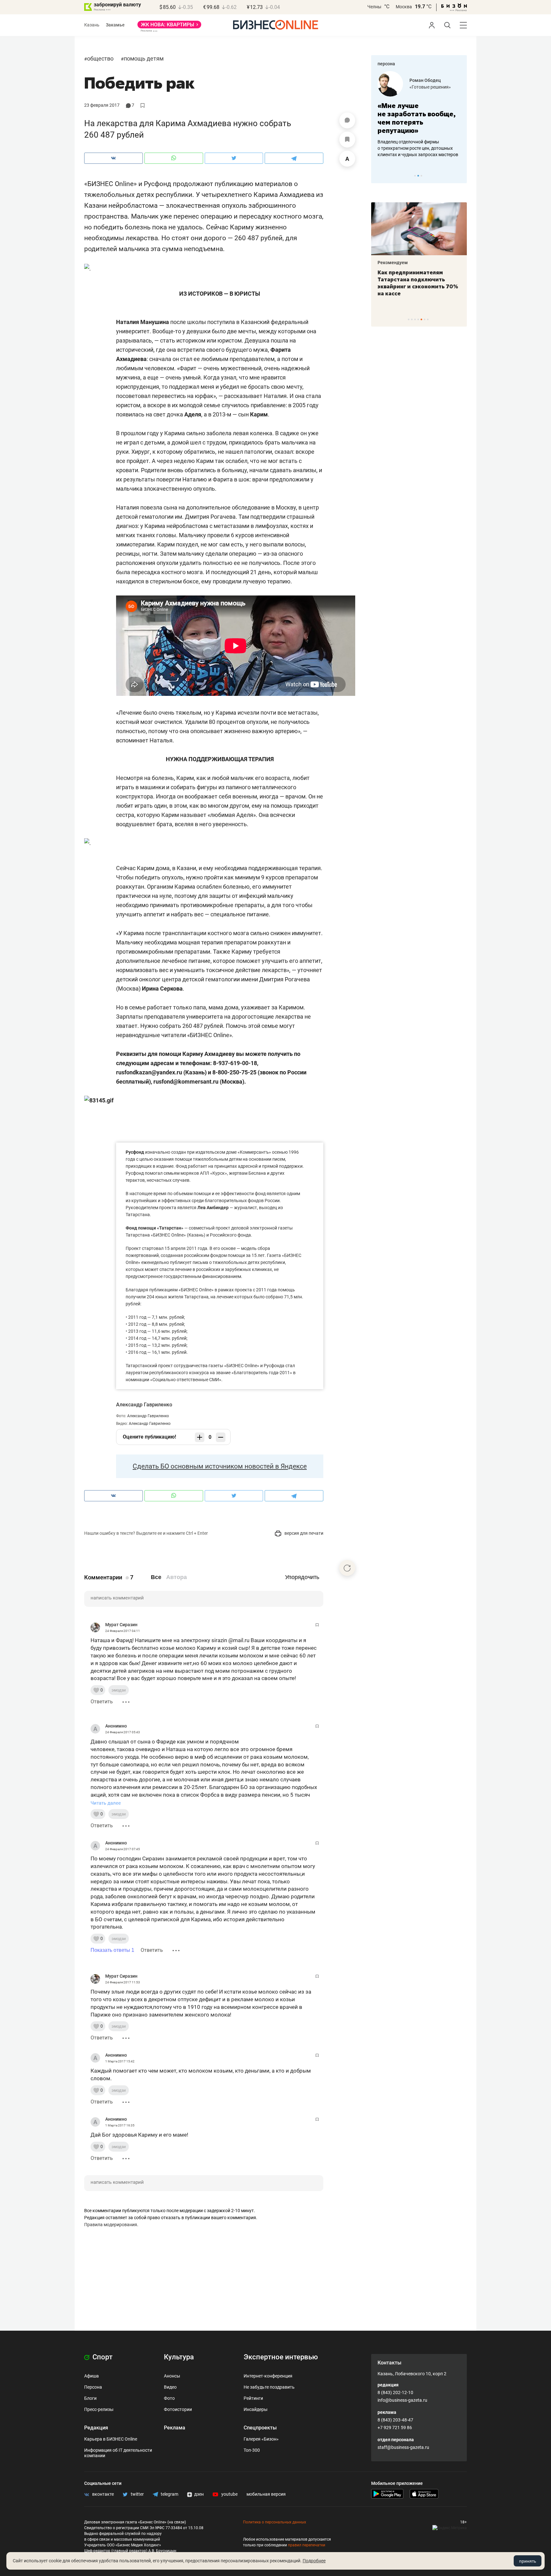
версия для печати (303, 1533)
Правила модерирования (111, 2225)
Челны (374, 7)
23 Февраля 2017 (102, 105)
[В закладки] (347, 140)
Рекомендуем (393, 263)
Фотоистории (178, 2409)
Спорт (102, 2357)
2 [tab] (418, 176)
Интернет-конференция (268, 2376)
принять (528, 2561)
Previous (380, 176)
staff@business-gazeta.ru (403, 2447)
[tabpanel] (419, 114)
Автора (176, 1577)
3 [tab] (421, 176)
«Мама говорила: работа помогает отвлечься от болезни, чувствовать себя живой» (419, 118)
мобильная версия (266, 2494)
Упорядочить (302, 1577)
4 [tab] (418, 319)
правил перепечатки (307, 2545)
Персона (93, 2387)
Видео (170, 2387)
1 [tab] (415, 176)
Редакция (96, 2428)
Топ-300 (252, 2450)
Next (460, 176)
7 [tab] (428, 319)
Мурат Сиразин (121, 1625)
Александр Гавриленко (144, 1405)
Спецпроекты (260, 2428)
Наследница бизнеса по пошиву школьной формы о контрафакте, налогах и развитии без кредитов (413, 148)
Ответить (102, 1702)
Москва (404, 7)
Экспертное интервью (281, 2357)
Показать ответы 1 (112, 1950)
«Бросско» (420, 87)
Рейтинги (253, 2398)
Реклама (175, 2428)
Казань (92, 25)
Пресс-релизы (99, 2409)
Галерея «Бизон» (261, 2439)
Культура (179, 2357)
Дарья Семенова (428, 80)
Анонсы (172, 2376)
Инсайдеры (256, 2409)
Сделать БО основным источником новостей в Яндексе (220, 1466)
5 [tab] (421, 319)
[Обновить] (347, 1568)
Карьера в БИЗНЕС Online (111, 2439)
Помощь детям (144, 58)
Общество (100, 58)
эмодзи (119, 1690)
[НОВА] (169, 27)
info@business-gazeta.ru (402, 2400)
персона (386, 64)
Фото (169, 2398)
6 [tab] (425, 319)
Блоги (90, 2398)
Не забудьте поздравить (269, 2387)
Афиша (92, 2376)
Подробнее (314, 2561)
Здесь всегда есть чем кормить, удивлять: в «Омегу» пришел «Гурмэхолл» (419, 279)
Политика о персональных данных (275, 2522)
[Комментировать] (347, 120)
